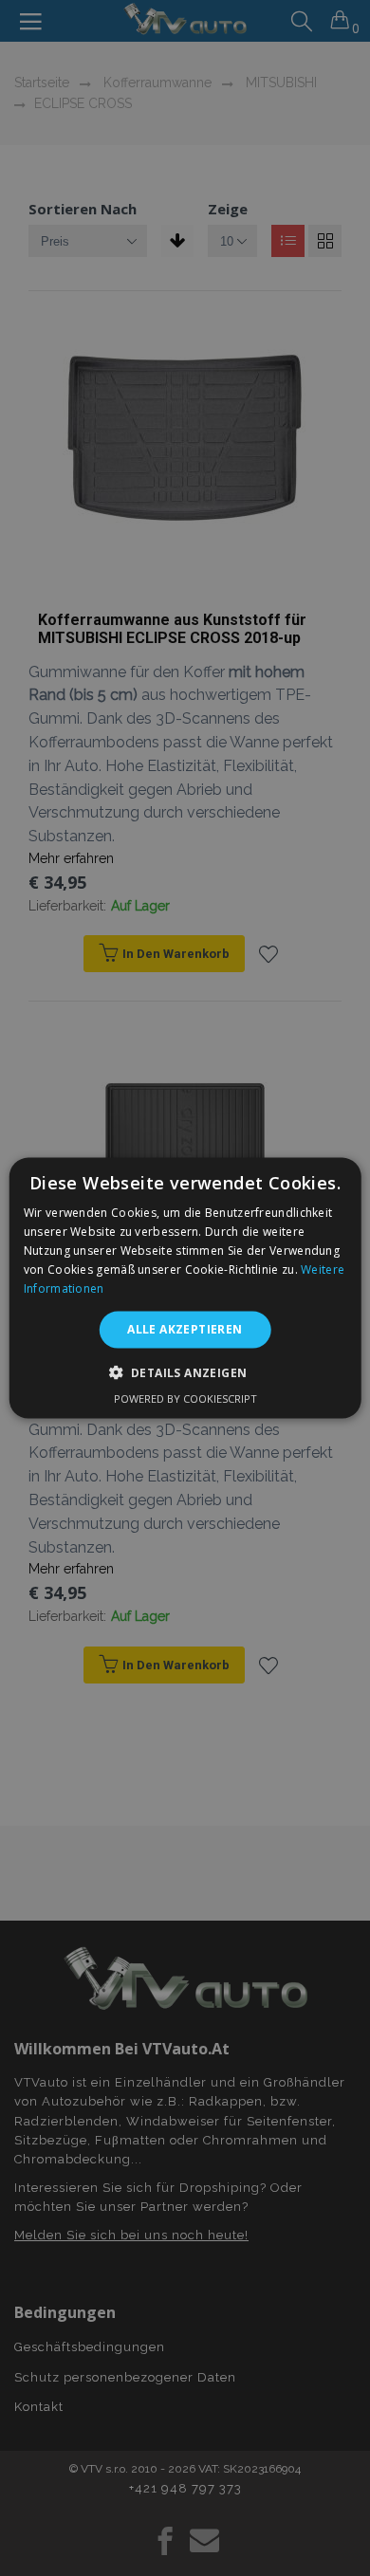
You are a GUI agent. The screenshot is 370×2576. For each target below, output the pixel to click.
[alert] (185, 1288)
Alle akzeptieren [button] (185, 1329)
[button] (185, 1371)
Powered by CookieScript (185, 1398)
